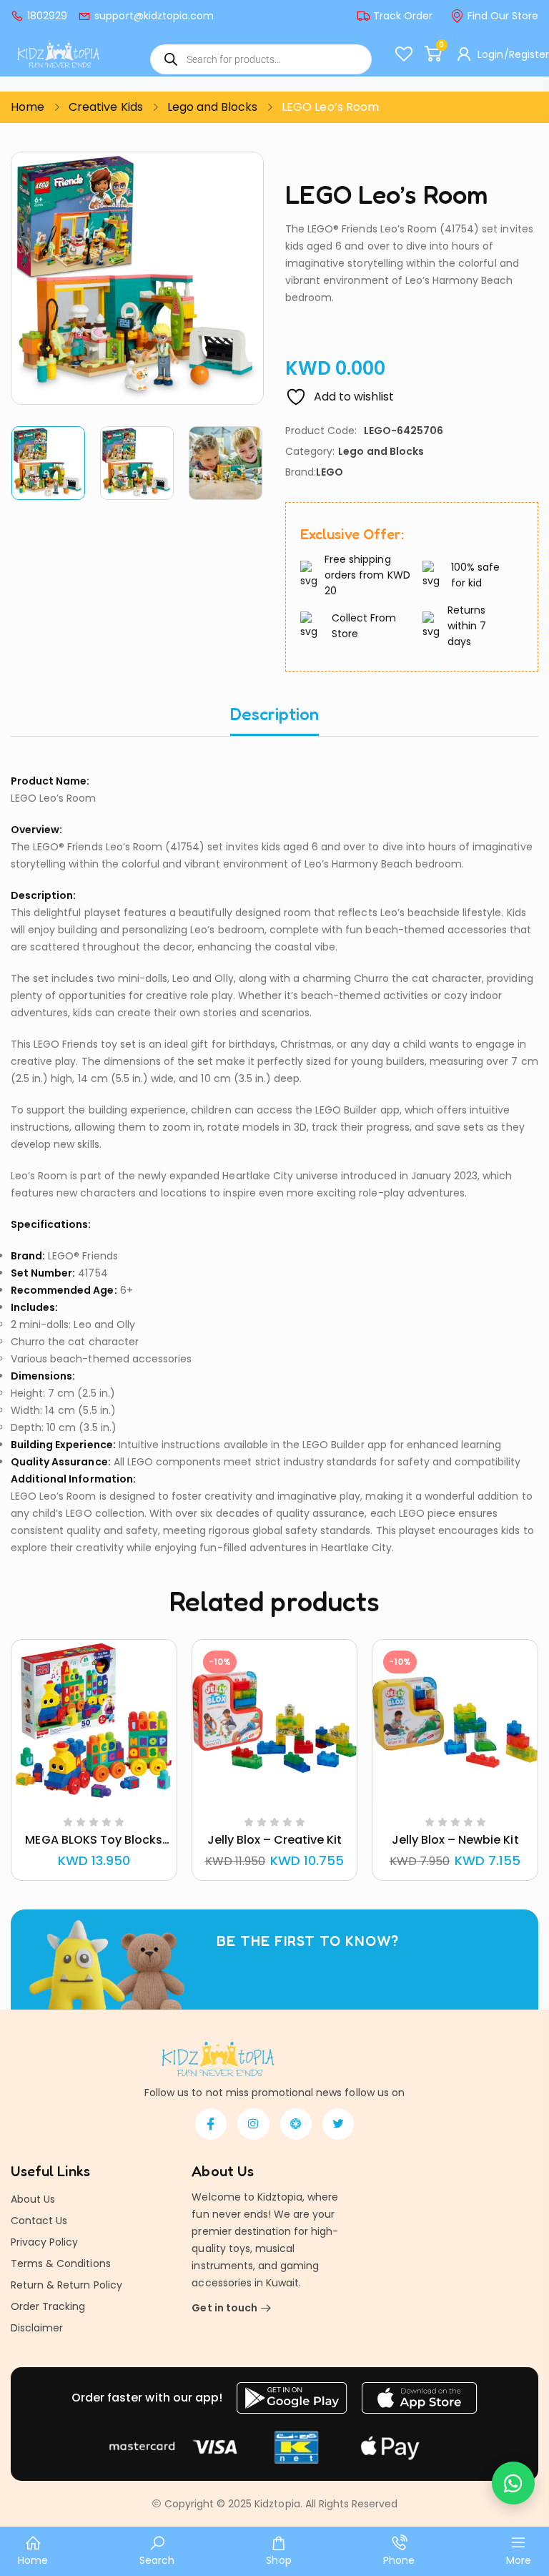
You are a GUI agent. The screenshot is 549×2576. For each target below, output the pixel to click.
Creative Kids (105, 107)
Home (28, 107)
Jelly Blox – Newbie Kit (455, 1840)
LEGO (330, 472)
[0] (432, 54)
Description (274, 714)
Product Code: (321, 431)
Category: (310, 451)
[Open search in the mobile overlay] (261, 59)
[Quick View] (76, 1801)
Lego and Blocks (213, 107)
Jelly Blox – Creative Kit (275, 1840)
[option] (49, 463)
